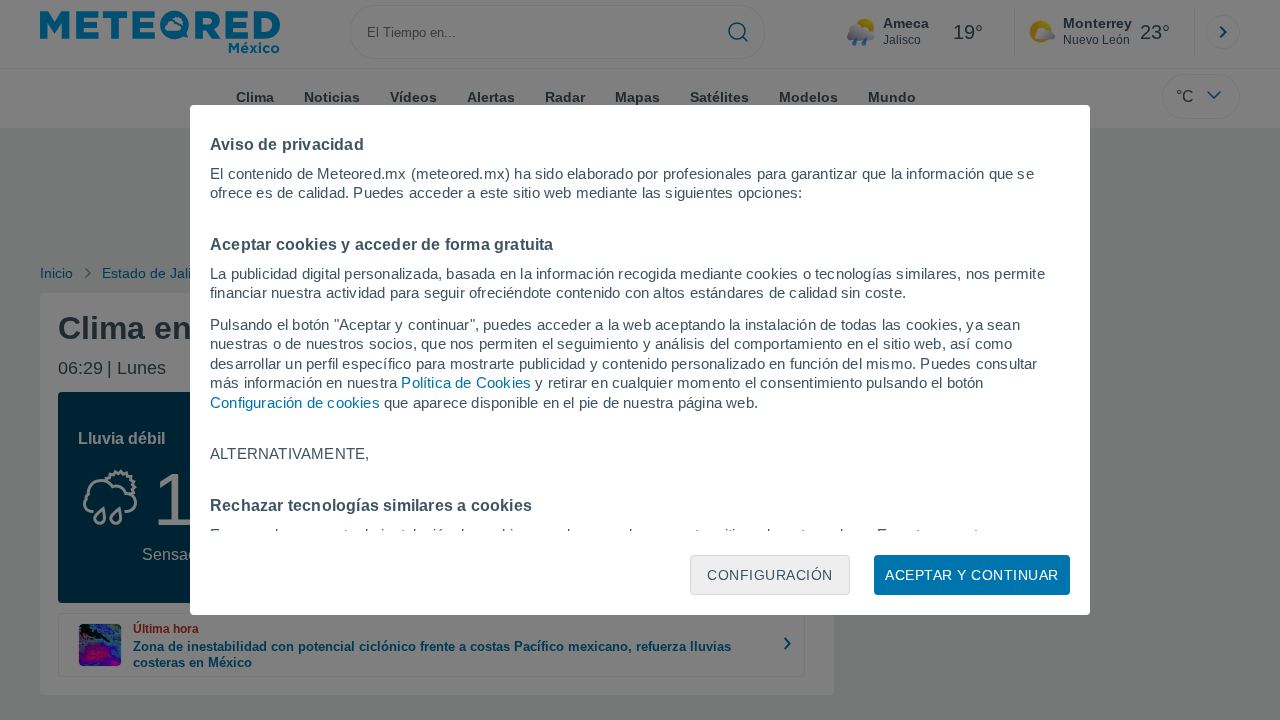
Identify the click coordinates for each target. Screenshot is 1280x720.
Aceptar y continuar (972, 575)
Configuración (770, 575)
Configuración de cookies (295, 402)
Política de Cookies (466, 382)
